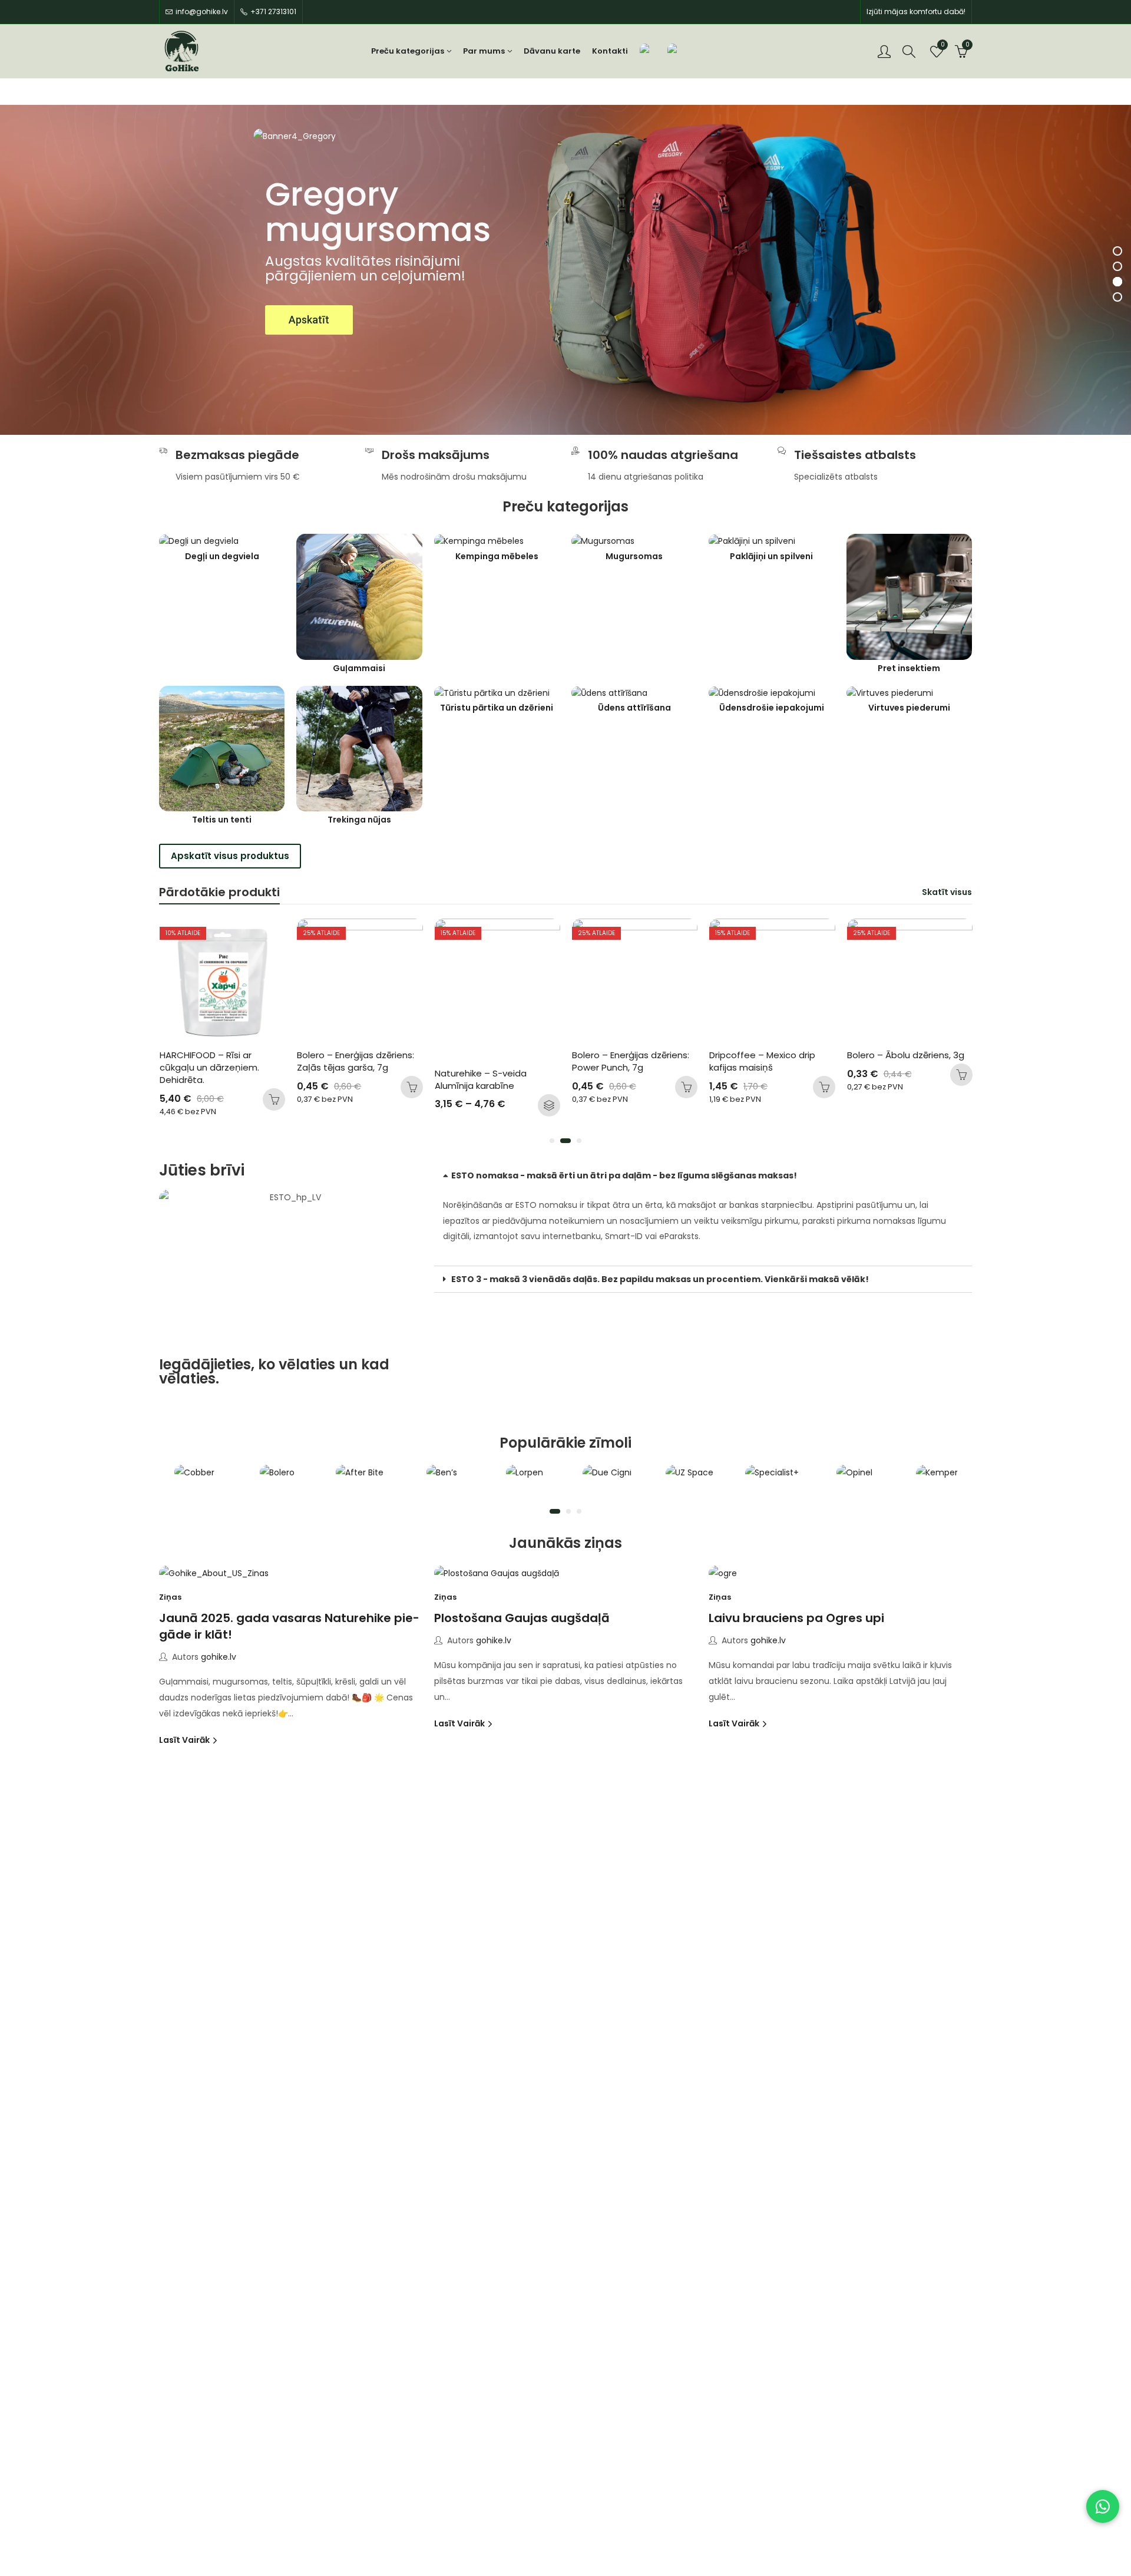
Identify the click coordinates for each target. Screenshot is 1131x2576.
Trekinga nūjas (359, 820)
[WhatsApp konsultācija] (1103, 2506)
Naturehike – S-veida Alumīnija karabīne (344, 1079)
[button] (552, 1141)
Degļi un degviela (222, 557)
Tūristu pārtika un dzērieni (497, 708)
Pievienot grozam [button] (274, 1087)
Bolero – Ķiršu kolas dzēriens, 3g (889, 1061)
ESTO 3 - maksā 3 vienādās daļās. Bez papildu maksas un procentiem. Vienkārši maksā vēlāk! (660, 1279)
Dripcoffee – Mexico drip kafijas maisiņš (626, 1061)
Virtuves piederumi (909, 708)
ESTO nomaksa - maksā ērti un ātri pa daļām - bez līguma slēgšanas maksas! (624, 1175)
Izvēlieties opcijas (411, 1105)
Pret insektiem (909, 668)
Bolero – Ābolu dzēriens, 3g (768, 1055)
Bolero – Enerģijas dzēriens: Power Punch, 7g (494, 1061)
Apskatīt (309, 320)
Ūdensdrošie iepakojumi (772, 708)
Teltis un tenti (222, 820)
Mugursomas (634, 557)
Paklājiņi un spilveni (771, 557)
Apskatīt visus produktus (230, 856)
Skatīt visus (947, 892)
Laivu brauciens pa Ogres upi (796, 1618)
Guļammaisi (359, 668)
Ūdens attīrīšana (634, 708)
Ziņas (170, 1597)
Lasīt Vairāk (185, 1740)
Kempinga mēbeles (497, 557)
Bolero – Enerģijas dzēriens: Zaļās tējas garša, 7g (219, 1061)
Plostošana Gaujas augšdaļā (522, 1618)
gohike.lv (219, 1657)
